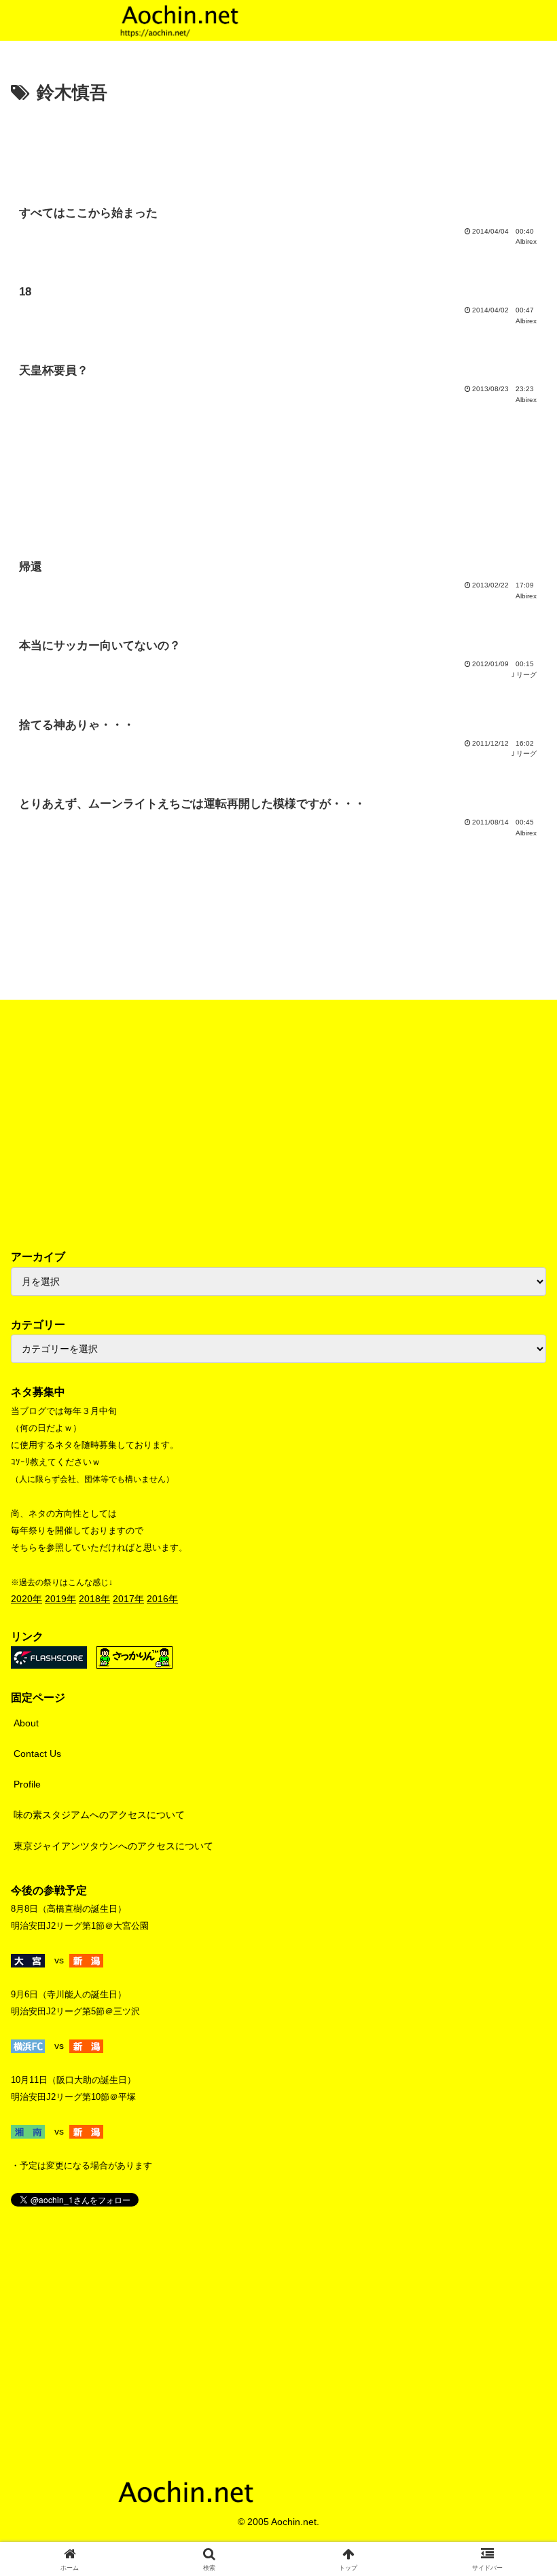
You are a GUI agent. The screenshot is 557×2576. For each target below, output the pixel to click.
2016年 (162, 1599)
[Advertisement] (278, 146)
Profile (27, 1784)
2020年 (26, 1599)
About (26, 1723)
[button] (515, 1909)
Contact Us (37, 1754)
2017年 (128, 1599)
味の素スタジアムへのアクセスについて (99, 1815)
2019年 (60, 1599)
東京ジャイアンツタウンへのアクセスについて (113, 1846)
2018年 (94, 1599)
